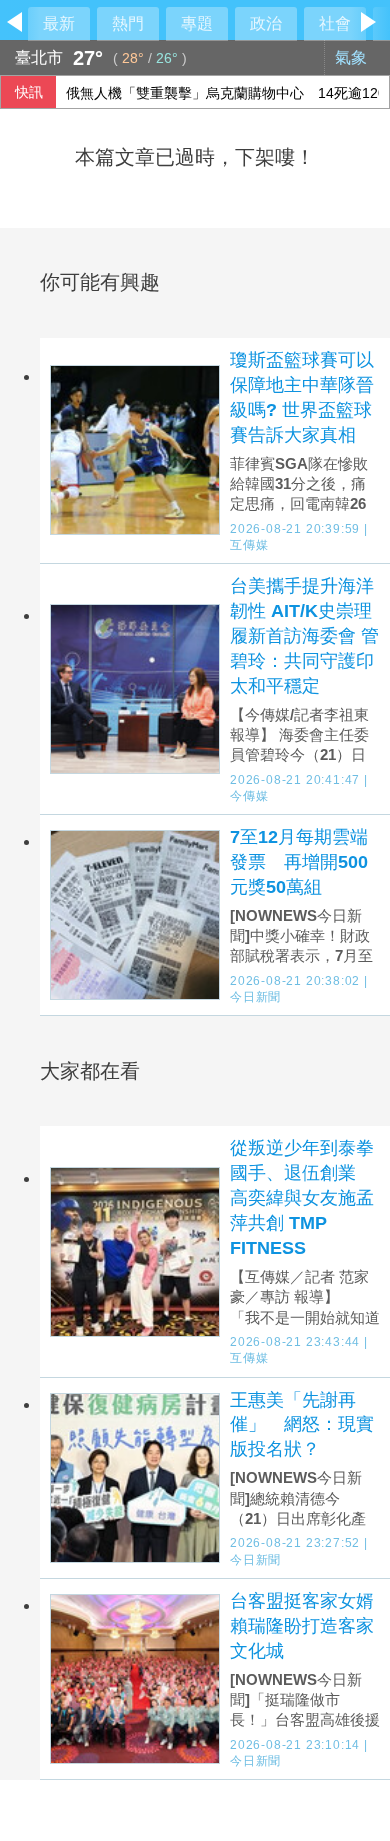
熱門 (128, 23)
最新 (59, 23)
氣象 (353, 57)
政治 (266, 23)
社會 (335, 23)
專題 (197, 23)
